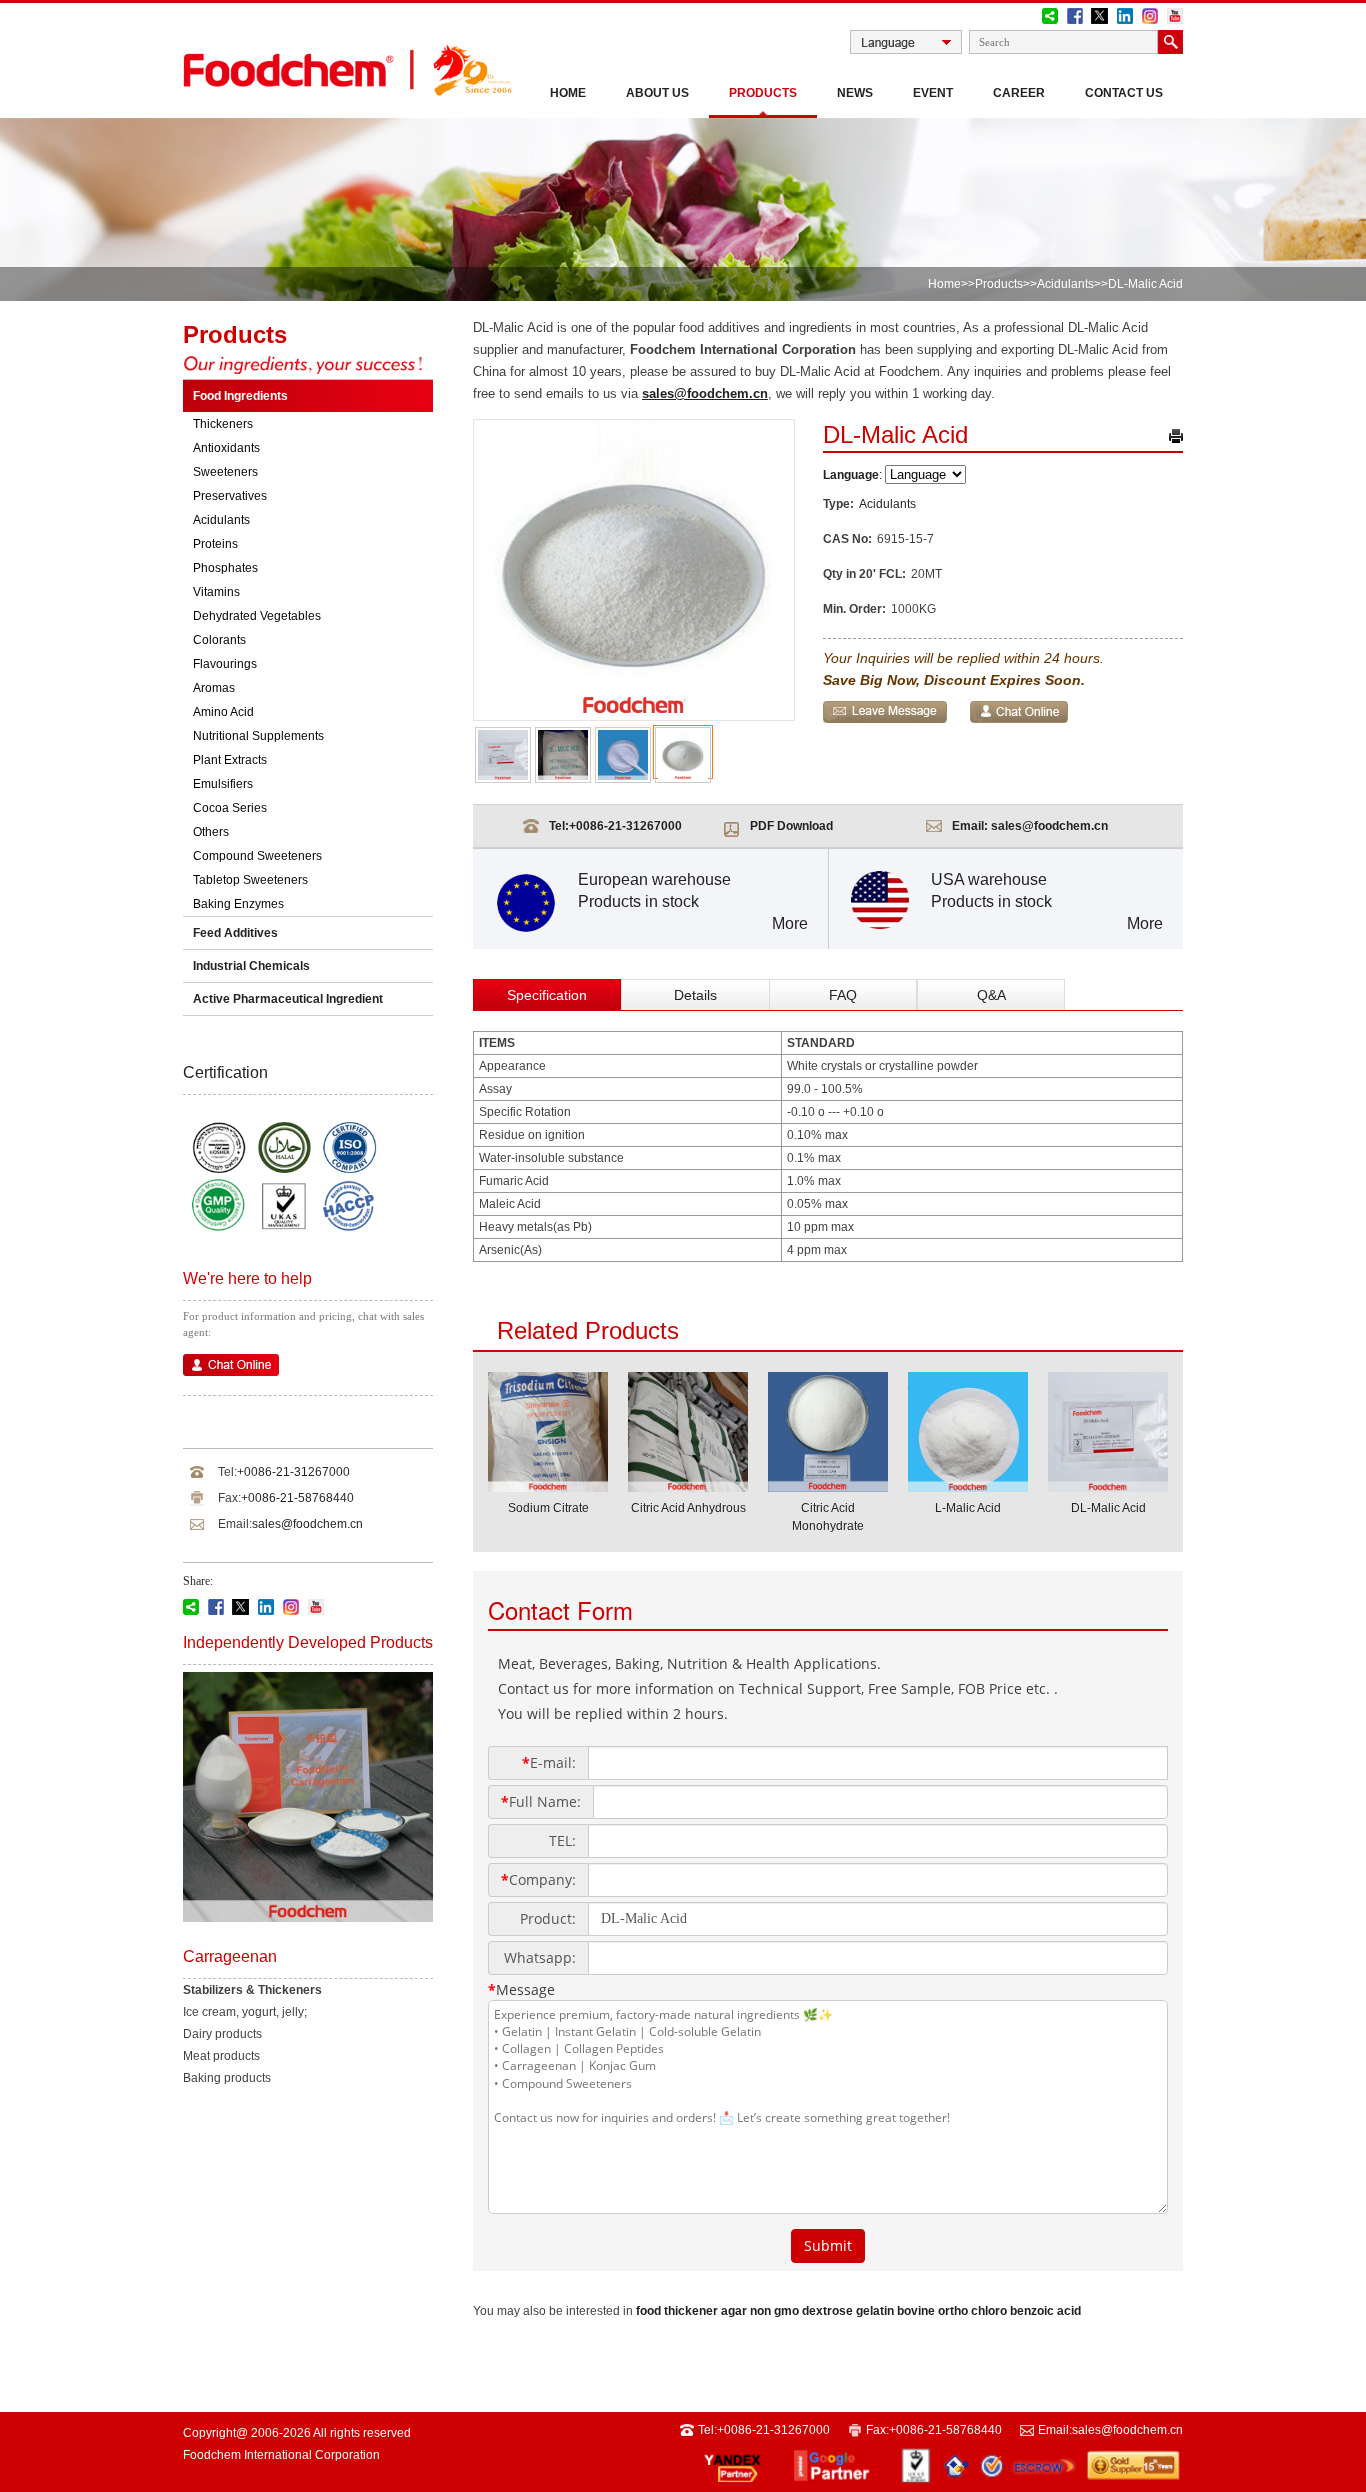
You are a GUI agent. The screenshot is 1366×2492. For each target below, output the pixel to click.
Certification (225, 1072)
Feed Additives (235, 933)
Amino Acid (223, 712)
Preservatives (230, 496)
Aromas (214, 688)
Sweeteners (225, 472)
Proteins (215, 544)
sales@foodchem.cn (307, 1524)
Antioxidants (226, 448)
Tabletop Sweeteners (250, 880)
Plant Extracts (230, 760)
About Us (657, 93)
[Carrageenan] (308, 1918)
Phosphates (225, 568)
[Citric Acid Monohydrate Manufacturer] (828, 1486)
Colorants (219, 640)
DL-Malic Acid (1108, 1508)
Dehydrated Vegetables (257, 616)
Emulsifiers (223, 784)
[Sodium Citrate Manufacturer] (548, 1486)
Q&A (991, 995)
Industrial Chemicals (251, 966)
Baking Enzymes (238, 904)
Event (933, 93)
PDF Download (791, 826)
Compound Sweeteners (257, 856)
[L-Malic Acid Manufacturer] (968, 1486)
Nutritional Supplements (258, 736)
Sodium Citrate (548, 1508)
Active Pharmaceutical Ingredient (288, 999)
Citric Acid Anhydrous (688, 1508)
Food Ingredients (240, 396)
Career (1019, 93)
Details (695, 995)
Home (568, 93)
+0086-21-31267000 (293, 1472)
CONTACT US (1124, 93)
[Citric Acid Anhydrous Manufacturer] (688, 1486)
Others (211, 832)
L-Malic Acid (968, 1508)
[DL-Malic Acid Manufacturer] (1108, 1486)
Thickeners (223, 424)
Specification (547, 995)
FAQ (843, 995)
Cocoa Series (230, 808)
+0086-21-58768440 (297, 1498)
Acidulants (1065, 284)
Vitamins (216, 592)
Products (763, 93)
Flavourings (225, 664)
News (855, 93)
